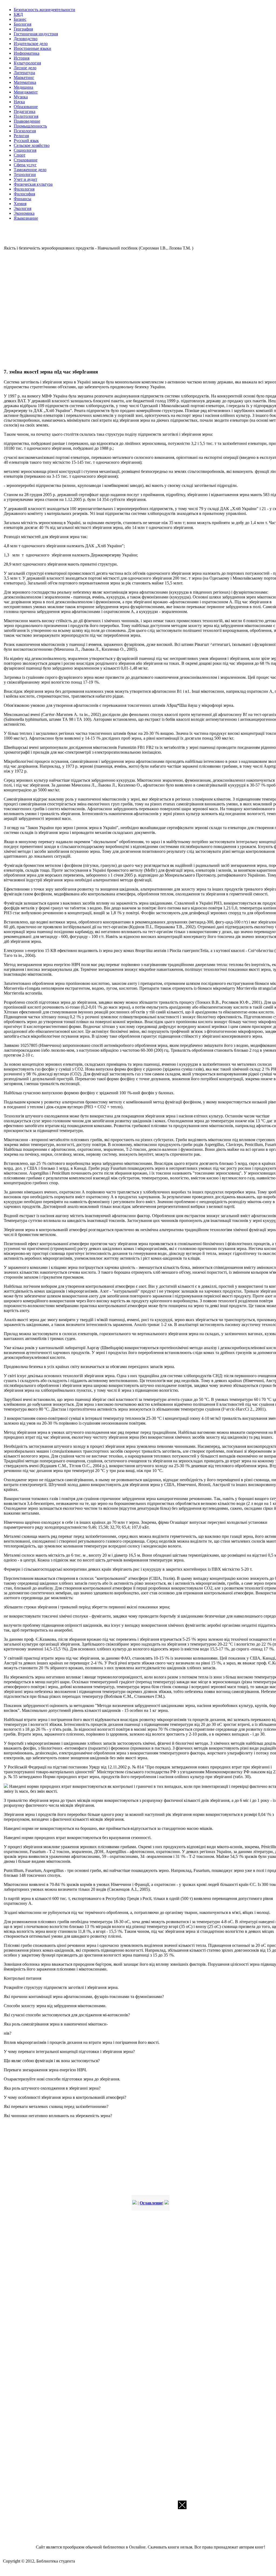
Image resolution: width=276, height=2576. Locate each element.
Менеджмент (26, 92)
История (22, 58)
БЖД (18, 14)
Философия (24, 194)
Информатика (27, 53)
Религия (21, 136)
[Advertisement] (82, 309)
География (23, 29)
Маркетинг (24, 77)
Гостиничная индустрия (36, 34)
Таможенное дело (30, 170)
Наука (19, 102)
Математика (25, 82)
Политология (26, 116)
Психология (25, 131)
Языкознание (26, 218)
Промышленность (30, 126)
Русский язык (26, 141)
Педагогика (25, 111)
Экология (23, 208)
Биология (23, 24)
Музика (21, 97)
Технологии (25, 174)
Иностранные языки (32, 48)
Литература (24, 73)
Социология (25, 150)
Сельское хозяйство (32, 145)
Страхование (26, 160)
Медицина (23, 87)
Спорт (20, 155)
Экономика (24, 213)
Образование (26, 107)
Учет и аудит (25, 179)
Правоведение (27, 121)
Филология (24, 189)
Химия (20, 204)
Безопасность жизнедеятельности (44, 10)
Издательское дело (31, 44)
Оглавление (151, 2203)
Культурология (27, 63)
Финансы (23, 199)
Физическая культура (33, 184)
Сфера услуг (25, 165)
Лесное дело (25, 68)
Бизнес (20, 19)
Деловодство (26, 39)
